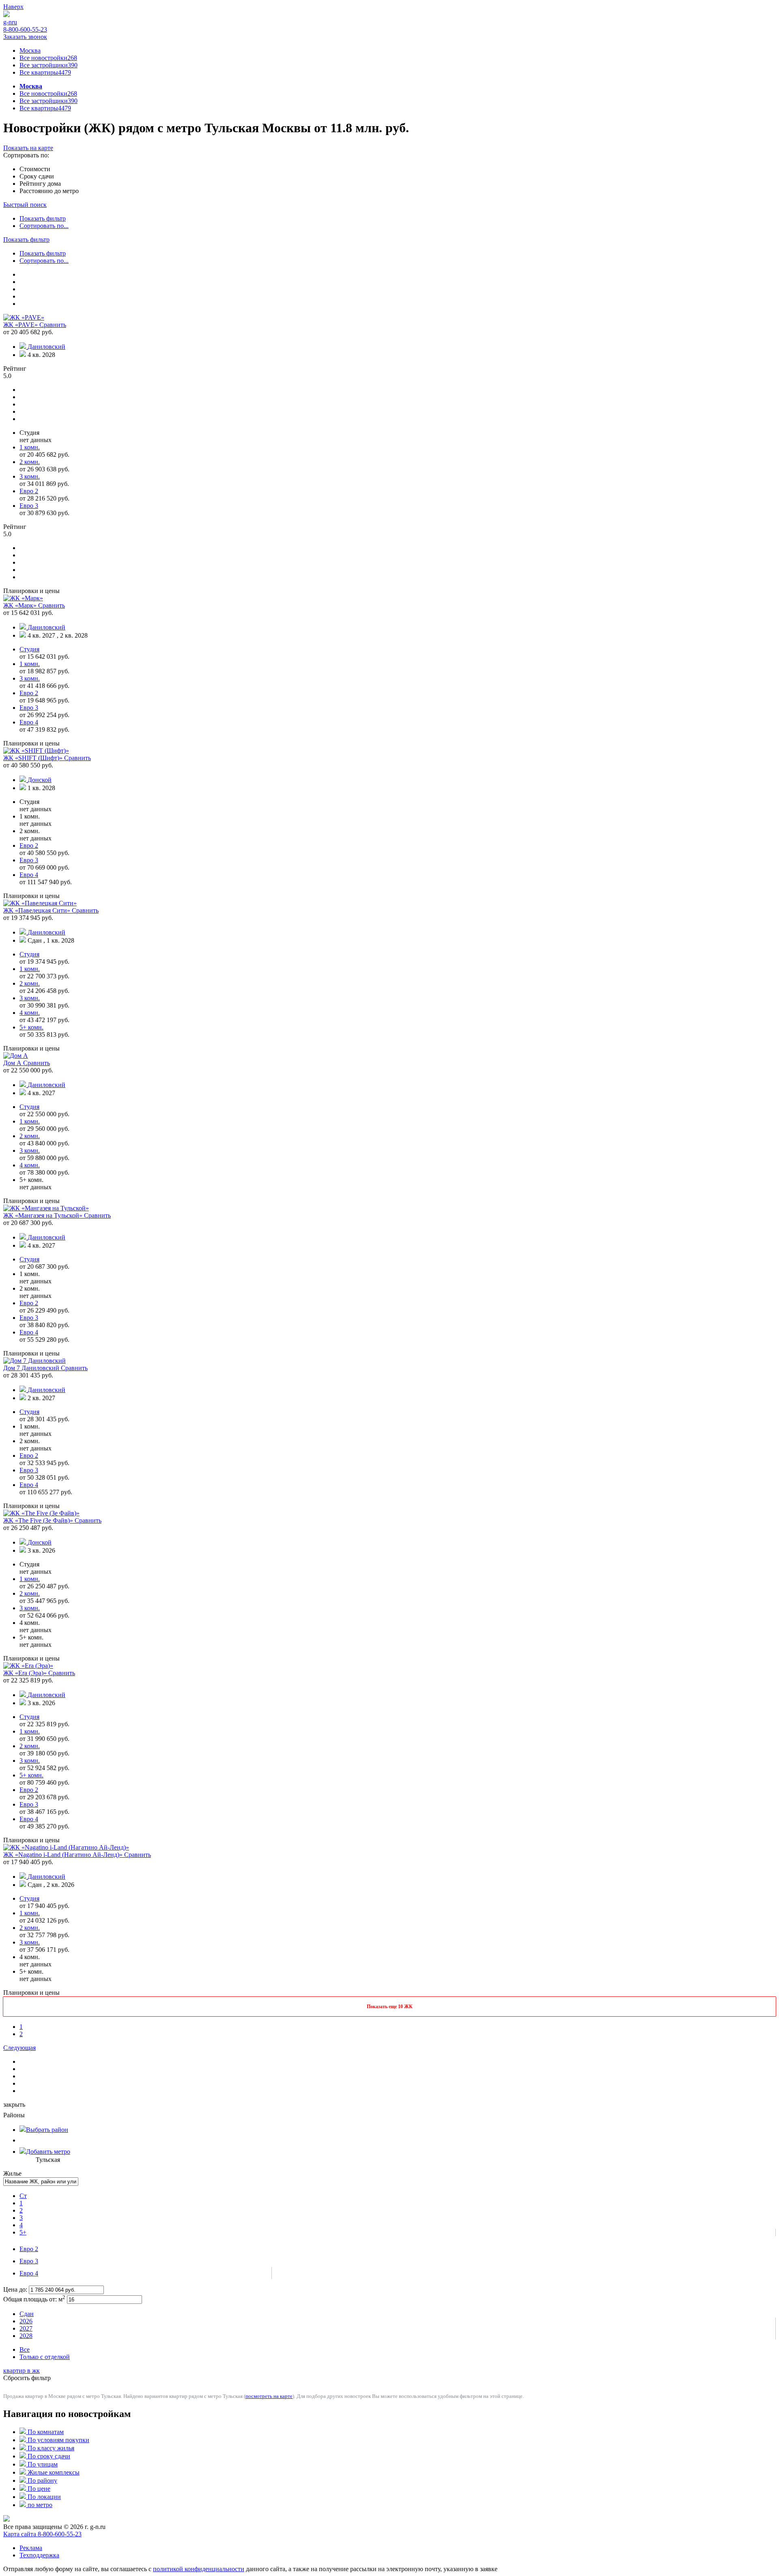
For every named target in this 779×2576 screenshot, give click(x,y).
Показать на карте (28, 148)
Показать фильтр (43, 218)
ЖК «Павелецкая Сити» (38, 910)
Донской (40, 780)
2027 (26, 2328)
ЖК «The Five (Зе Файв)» (39, 1520)
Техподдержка (39, 2555)
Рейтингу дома (40, 184)
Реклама (31, 2548)
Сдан (27, 2314)
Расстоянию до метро (49, 191)
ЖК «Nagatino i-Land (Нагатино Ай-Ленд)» (64, 1855)
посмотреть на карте (269, 2396)
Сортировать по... (44, 226)
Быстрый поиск (25, 205)
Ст (23, 2196)
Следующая (19, 2048)
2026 (26, 2321)
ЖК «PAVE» (21, 325)
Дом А (13, 1063)
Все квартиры (45, 72)
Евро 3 (29, 2261)
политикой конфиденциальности (199, 2569)
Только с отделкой (45, 2357)
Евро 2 (29, 2249)
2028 (26, 2336)
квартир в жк (22, 2371)
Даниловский (46, 347)
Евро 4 (29, 2273)
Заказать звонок (25, 37)
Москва (30, 50)
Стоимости (35, 169)
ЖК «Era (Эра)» (26, 1673)
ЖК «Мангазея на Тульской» (44, 1215)
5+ (23, 2232)
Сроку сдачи (37, 176)
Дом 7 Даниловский (32, 1368)
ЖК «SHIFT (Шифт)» (34, 758)
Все (25, 2349)
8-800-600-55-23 (25, 29)
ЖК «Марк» (21, 605)
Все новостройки (48, 58)
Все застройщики (48, 65)
